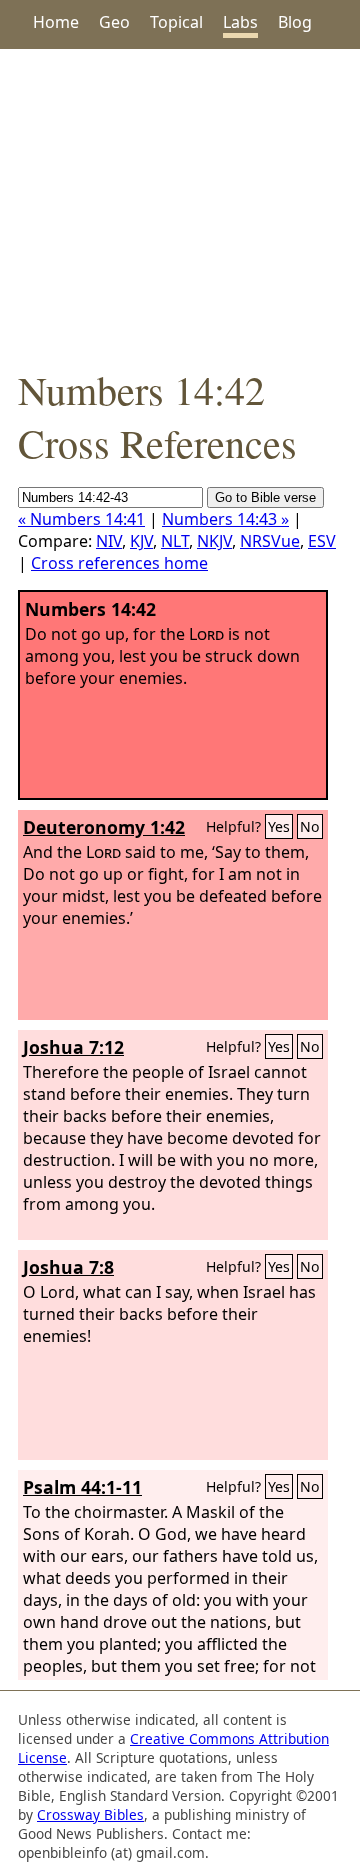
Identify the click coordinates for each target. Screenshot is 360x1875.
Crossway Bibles (90, 1814)
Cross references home (119, 563)
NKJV (214, 541)
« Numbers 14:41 (81, 519)
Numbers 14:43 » (225, 519)
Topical (176, 22)
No (310, 826)
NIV (109, 541)
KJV (141, 541)
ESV (322, 541)
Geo (114, 22)
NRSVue (270, 541)
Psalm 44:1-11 (82, 1487)
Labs (240, 22)
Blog (295, 22)
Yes (279, 826)
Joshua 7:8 (68, 1267)
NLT (175, 541)
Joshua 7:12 (73, 1047)
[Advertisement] (180, 206)
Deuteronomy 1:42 (104, 827)
